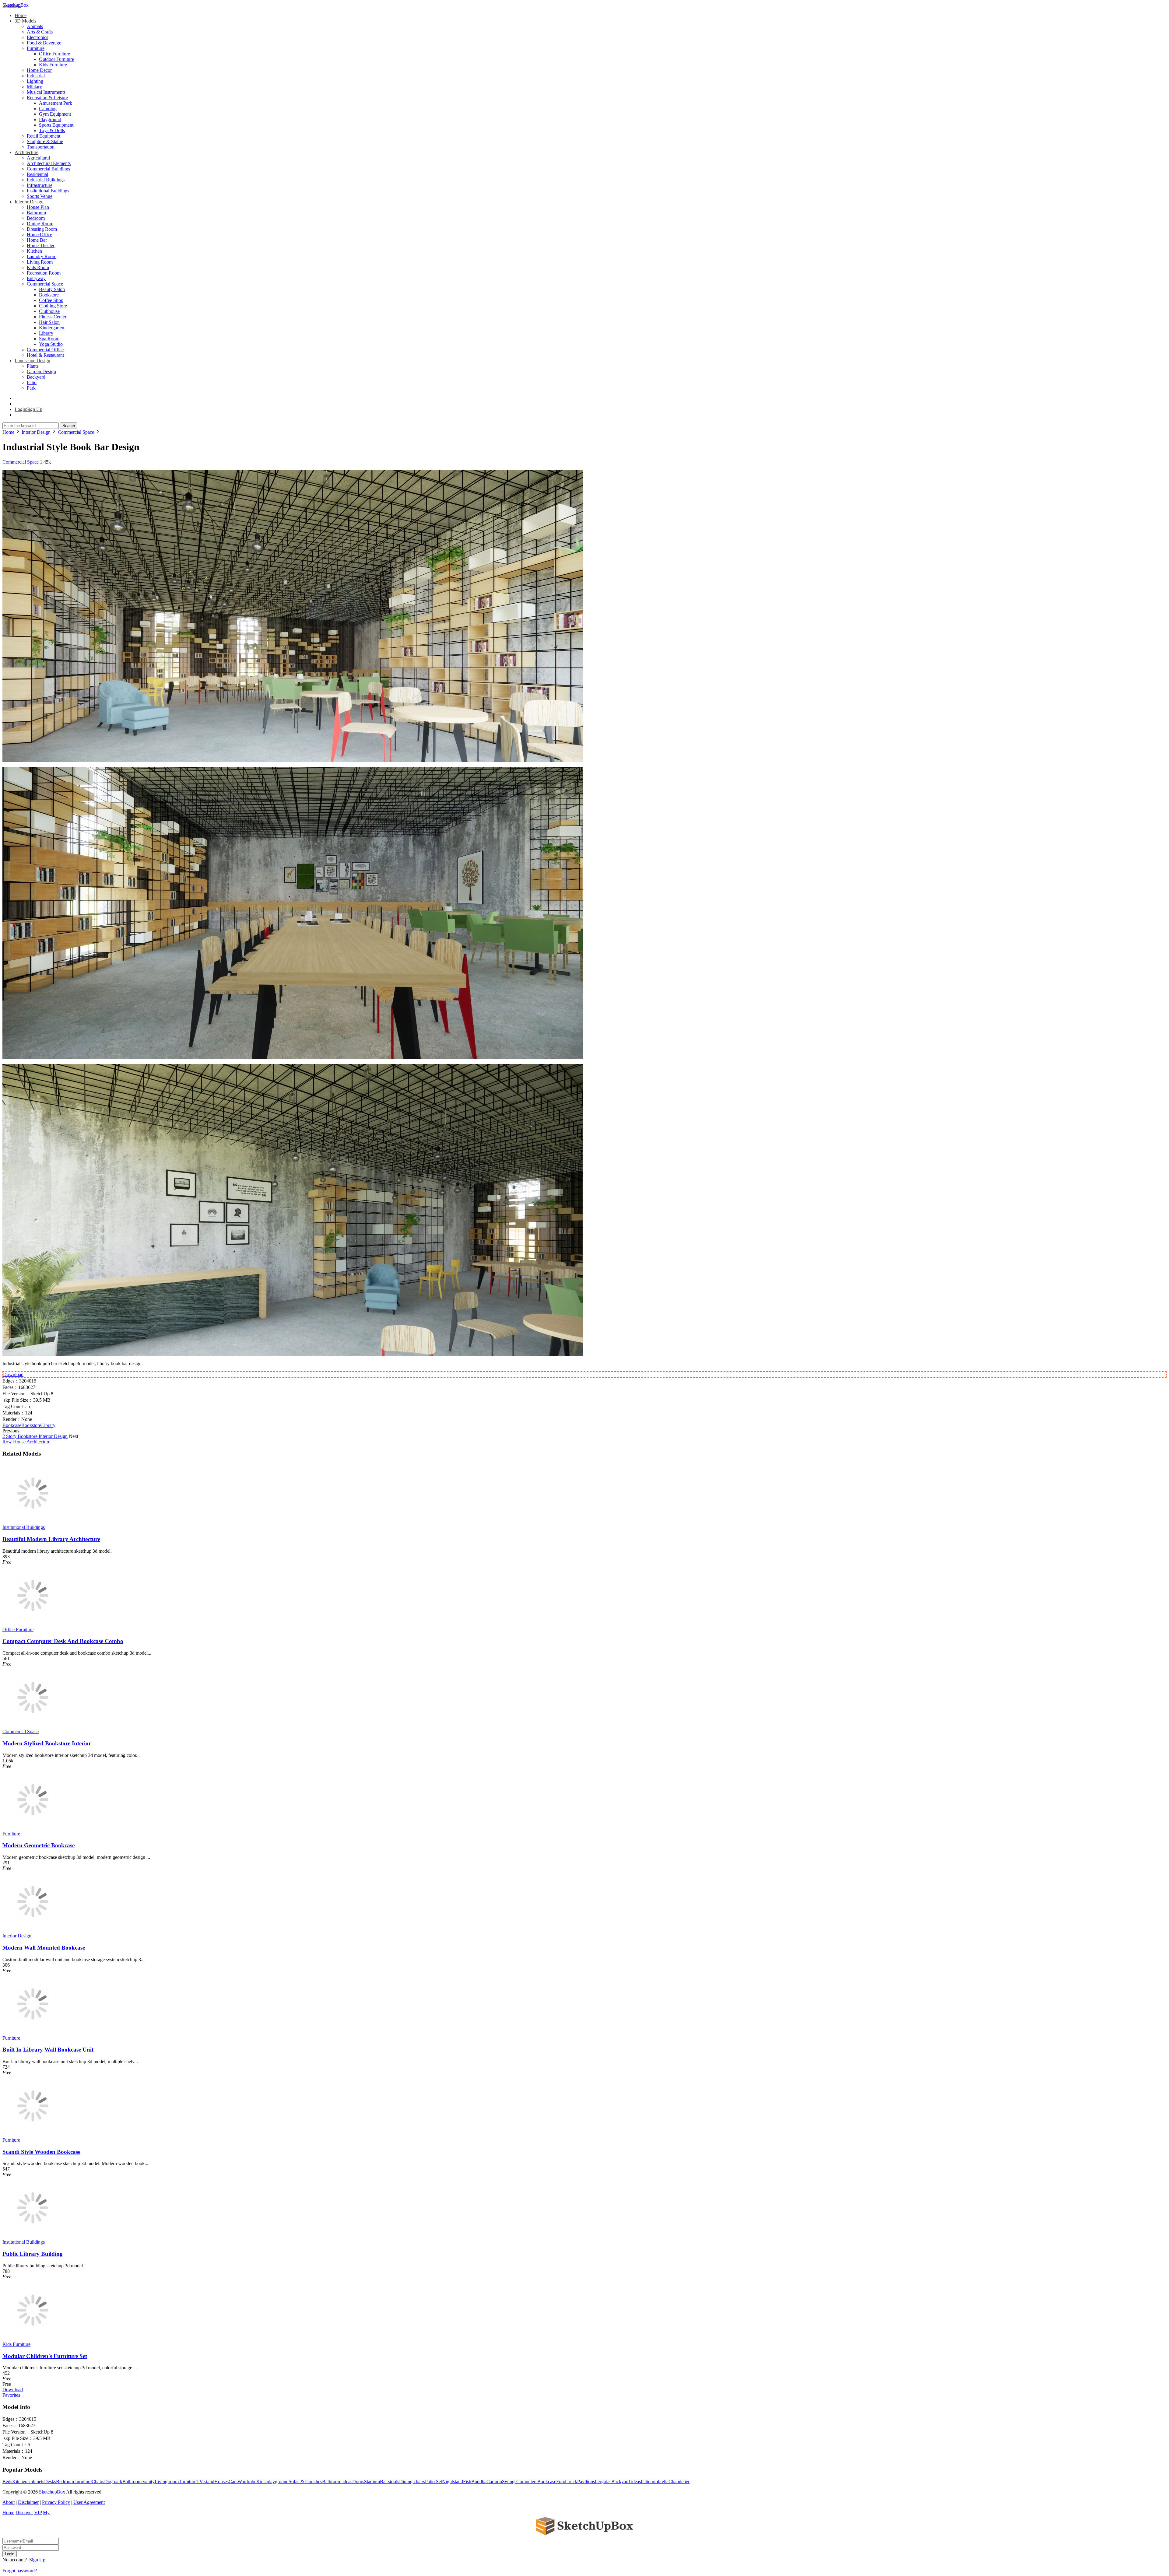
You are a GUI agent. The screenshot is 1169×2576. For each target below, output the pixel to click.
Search (69, 426)
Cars (233, 2481)
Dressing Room (42, 229)
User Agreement (89, 2502)
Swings (509, 2481)
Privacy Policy (56, 2502)
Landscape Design (32, 361)
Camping (48, 109)
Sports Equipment (56, 125)
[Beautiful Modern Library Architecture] (33, 1522)
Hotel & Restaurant (45, 355)
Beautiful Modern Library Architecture (51, 1539)
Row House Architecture (26, 1442)
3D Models (25, 21)
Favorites (11, 2395)
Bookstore (49, 295)
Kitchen (34, 251)
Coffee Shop (51, 300)
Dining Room (40, 224)
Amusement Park (56, 103)
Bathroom (36, 213)
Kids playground (272, 2481)
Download (13, 1374)
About (9, 2502)
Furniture (36, 48)
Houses (221, 2481)
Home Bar (37, 240)
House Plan (38, 207)
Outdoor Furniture (56, 59)
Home (21, 15)
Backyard (36, 377)
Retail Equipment (44, 136)
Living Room (40, 262)
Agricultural (38, 158)
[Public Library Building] (33, 2236)
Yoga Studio (51, 344)
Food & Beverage (44, 43)
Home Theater (41, 245)
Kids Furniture (53, 65)
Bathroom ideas (337, 2481)
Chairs (98, 2481)
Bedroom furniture (74, 2481)
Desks (50, 2481)
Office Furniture (54, 54)
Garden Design (41, 372)
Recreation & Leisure (47, 98)
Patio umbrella (655, 2481)
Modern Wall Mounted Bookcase (44, 1948)
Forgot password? (20, 2571)
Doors (358, 2481)
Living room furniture (176, 2481)
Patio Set (434, 2481)
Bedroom (36, 218)
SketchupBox (16, 5)
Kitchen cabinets (28, 2481)
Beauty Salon (52, 289)
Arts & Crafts (40, 32)
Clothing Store (53, 306)
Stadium (372, 2481)
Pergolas (603, 2481)
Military (34, 87)
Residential (37, 174)
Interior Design (29, 202)
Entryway (36, 278)
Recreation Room (44, 273)
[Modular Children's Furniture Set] (33, 2339)
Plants (33, 366)
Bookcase (12, 1425)
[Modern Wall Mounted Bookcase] (33, 1930)
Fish (467, 2481)
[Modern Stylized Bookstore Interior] (33, 1726)
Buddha (479, 2481)
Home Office (39, 235)
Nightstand (453, 2481)
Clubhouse (49, 311)
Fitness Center (53, 317)
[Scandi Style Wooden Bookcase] (33, 2134)
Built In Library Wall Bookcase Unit (48, 2050)
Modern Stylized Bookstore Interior (47, 1743)
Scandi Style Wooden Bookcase (41, 2152)
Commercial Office (45, 350)
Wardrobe (247, 2481)
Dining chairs (412, 2481)
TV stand (205, 2481)
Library (46, 333)
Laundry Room (42, 256)
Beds (7, 2481)
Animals (35, 26)
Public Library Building (33, 2254)
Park (31, 388)
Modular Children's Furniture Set (45, 2356)
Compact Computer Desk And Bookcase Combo (63, 1641)
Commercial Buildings (48, 169)
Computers (527, 2481)
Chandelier (679, 2481)
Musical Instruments (46, 92)
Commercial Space (45, 284)
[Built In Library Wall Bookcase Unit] (33, 2033)
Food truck (567, 2481)
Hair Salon (49, 322)
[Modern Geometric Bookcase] (33, 1828)
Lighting (35, 81)
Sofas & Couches (305, 2481)
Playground (50, 119)
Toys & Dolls (52, 130)
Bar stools (390, 2481)
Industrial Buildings (46, 180)
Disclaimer (28, 2502)
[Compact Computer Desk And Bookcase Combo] (33, 1624)
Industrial (36, 76)
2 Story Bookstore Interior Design (35, 1436)
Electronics (37, 37)
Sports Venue (40, 196)
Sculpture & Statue (45, 141)
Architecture (26, 152)
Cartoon (494, 2481)
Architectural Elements (49, 163)
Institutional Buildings (48, 191)
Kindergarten (52, 328)
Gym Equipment (55, 114)
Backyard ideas (626, 2481)
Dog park (113, 2481)
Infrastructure (40, 185)
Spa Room (49, 339)
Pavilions (586, 2481)
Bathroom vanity (139, 2481)
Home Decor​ (39, 70)
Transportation (41, 147)
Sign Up (37, 2560)
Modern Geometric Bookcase (39, 1845)
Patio (32, 382)
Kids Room (38, 267)
